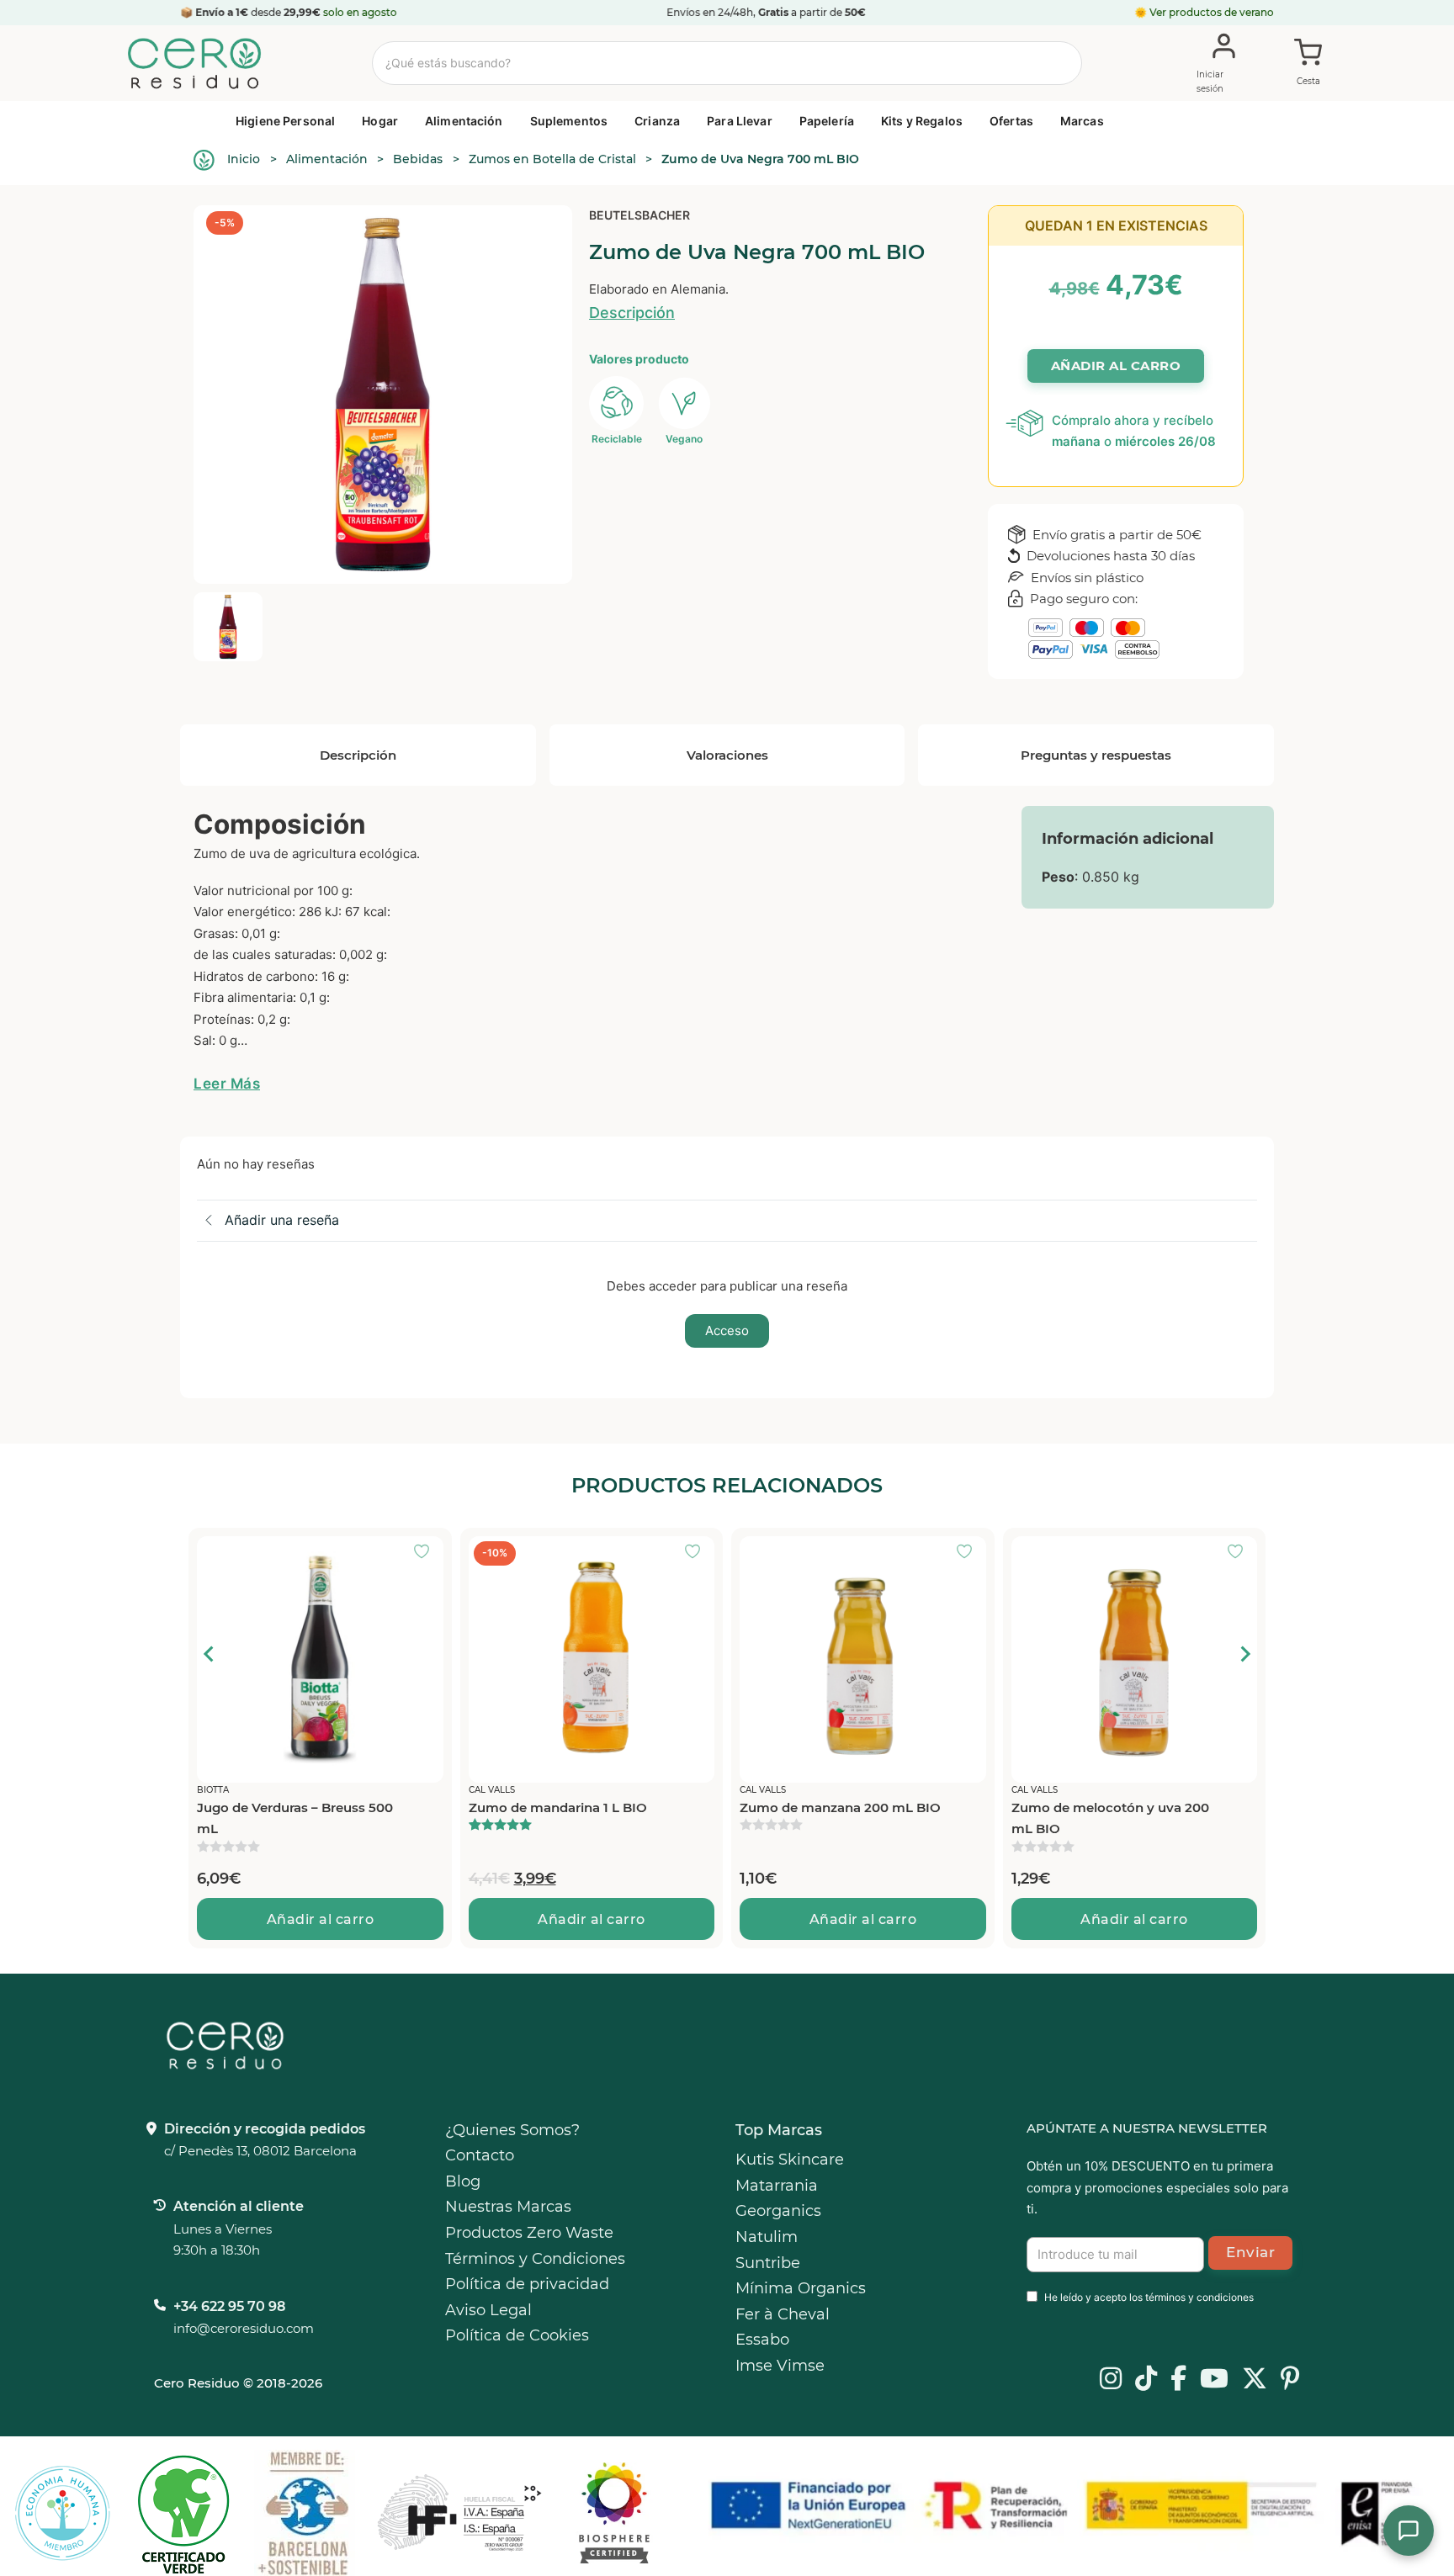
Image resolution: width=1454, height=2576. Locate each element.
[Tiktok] (1146, 2380)
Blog (463, 2181)
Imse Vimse (780, 2366)
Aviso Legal (488, 2310)
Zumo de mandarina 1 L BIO (558, 1807)
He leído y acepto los (1149, 2297)
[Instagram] (1111, 2380)
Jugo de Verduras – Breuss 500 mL (295, 1818)
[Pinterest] (1290, 2380)
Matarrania (777, 2186)
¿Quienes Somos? (512, 2130)
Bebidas (418, 159)
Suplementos (569, 121)
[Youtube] (1214, 2380)
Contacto (480, 2155)
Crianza (657, 121)
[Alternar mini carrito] (1308, 64)
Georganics (778, 2211)
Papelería (827, 121)
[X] (1255, 2380)
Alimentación (464, 121)
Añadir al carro (321, 1919)
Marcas (1082, 121)
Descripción (632, 313)
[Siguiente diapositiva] (1244, 1654)
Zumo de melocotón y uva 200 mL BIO (1110, 1818)
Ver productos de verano (1212, 12)
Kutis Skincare (790, 2160)
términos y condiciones (1199, 2297)
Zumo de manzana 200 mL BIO (840, 1807)
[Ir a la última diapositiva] (210, 1654)
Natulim (767, 2237)
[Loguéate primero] (427, 1553)
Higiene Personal (285, 121)
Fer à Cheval (783, 2314)
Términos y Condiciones (535, 2259)
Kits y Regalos (922, 121)
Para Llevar (740, 121)
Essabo (762, 2340)
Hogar (380, 121)
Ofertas (1011, 121)
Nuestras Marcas (508, 2207)
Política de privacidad (527, 2284)
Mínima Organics (801, 2288)
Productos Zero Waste (529, 2233)
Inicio (244, 159)
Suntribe (768, 2263)
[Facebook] (1178, 2380)
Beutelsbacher (639, 215)
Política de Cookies (517, 2335)
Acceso (727, 1330)
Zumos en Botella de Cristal (552, 159)
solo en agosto (361, 12)
